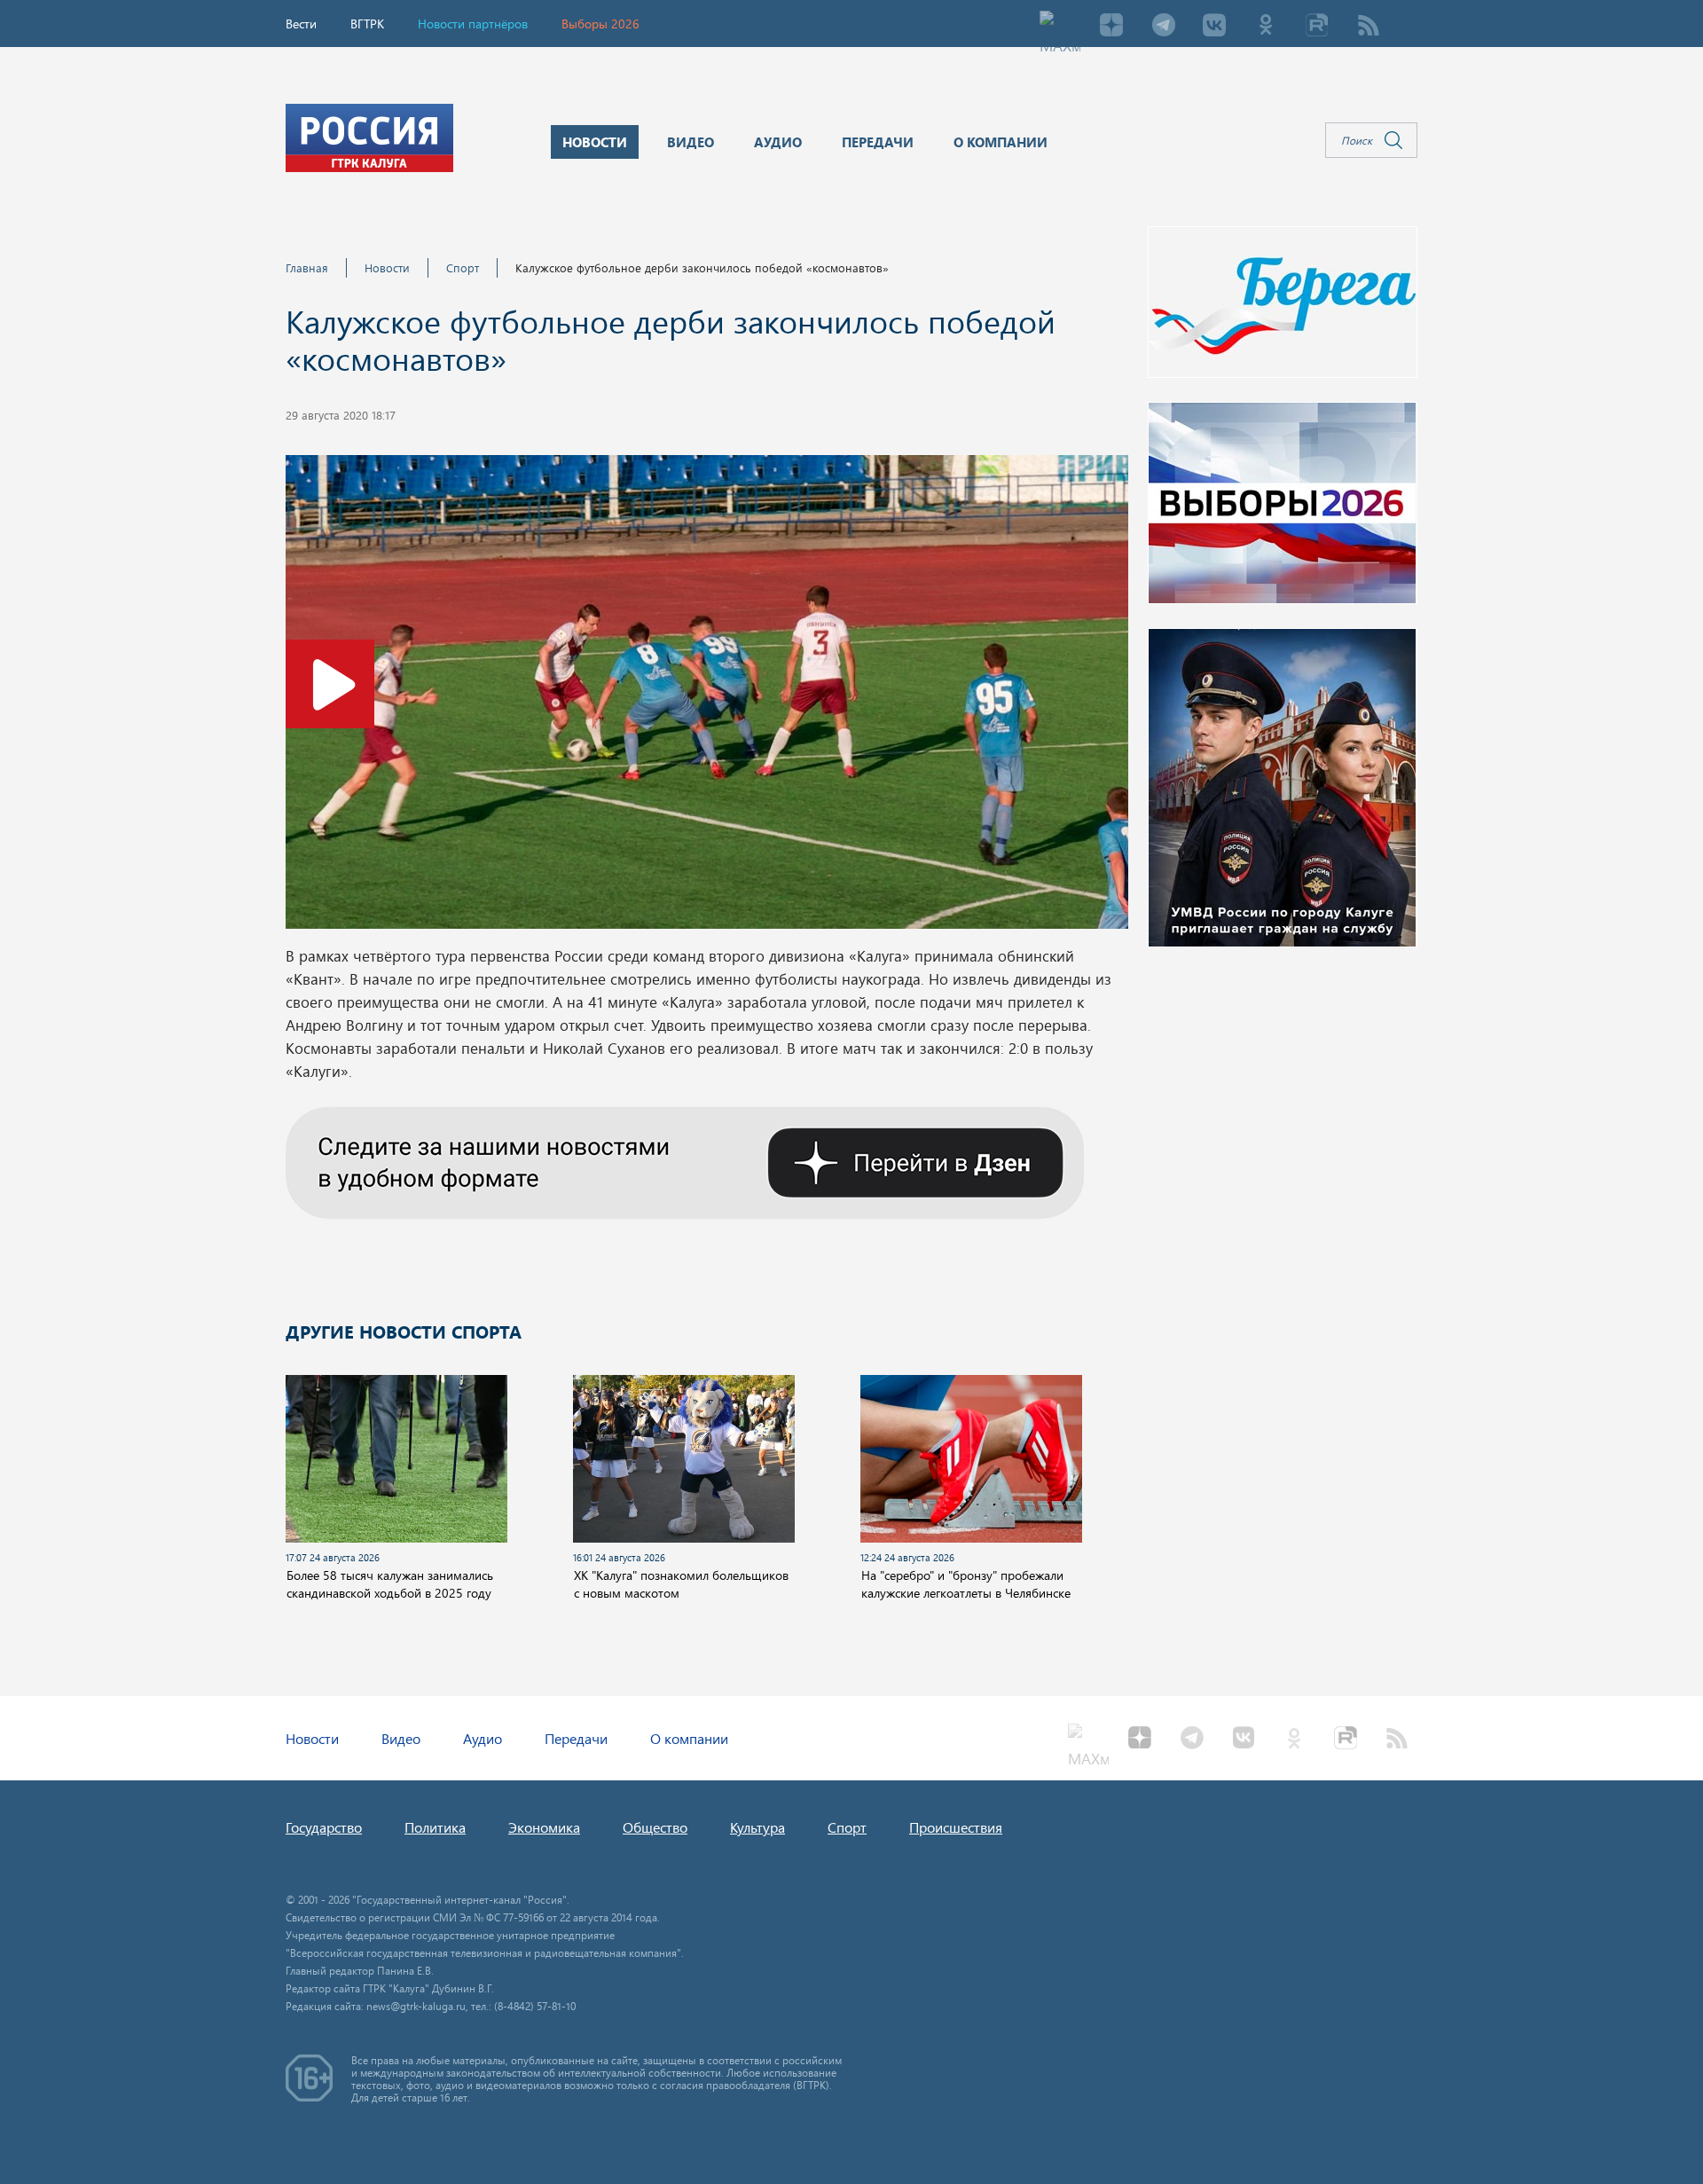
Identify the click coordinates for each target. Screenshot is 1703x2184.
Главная (307, 267)
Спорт (463, 267)
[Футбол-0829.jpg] (707, 697)
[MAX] (1060, 27)
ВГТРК (367, 24)
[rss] (1369, 27)
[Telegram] (1163, 27)
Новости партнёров (473, 24)
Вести (301, 24)
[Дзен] (1111, 27)
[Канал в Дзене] (685, 1160)
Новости (387, 267)
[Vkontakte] (1214, 27)
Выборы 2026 (600, 24)
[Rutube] (1317, 27)
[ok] (1266, 27)
